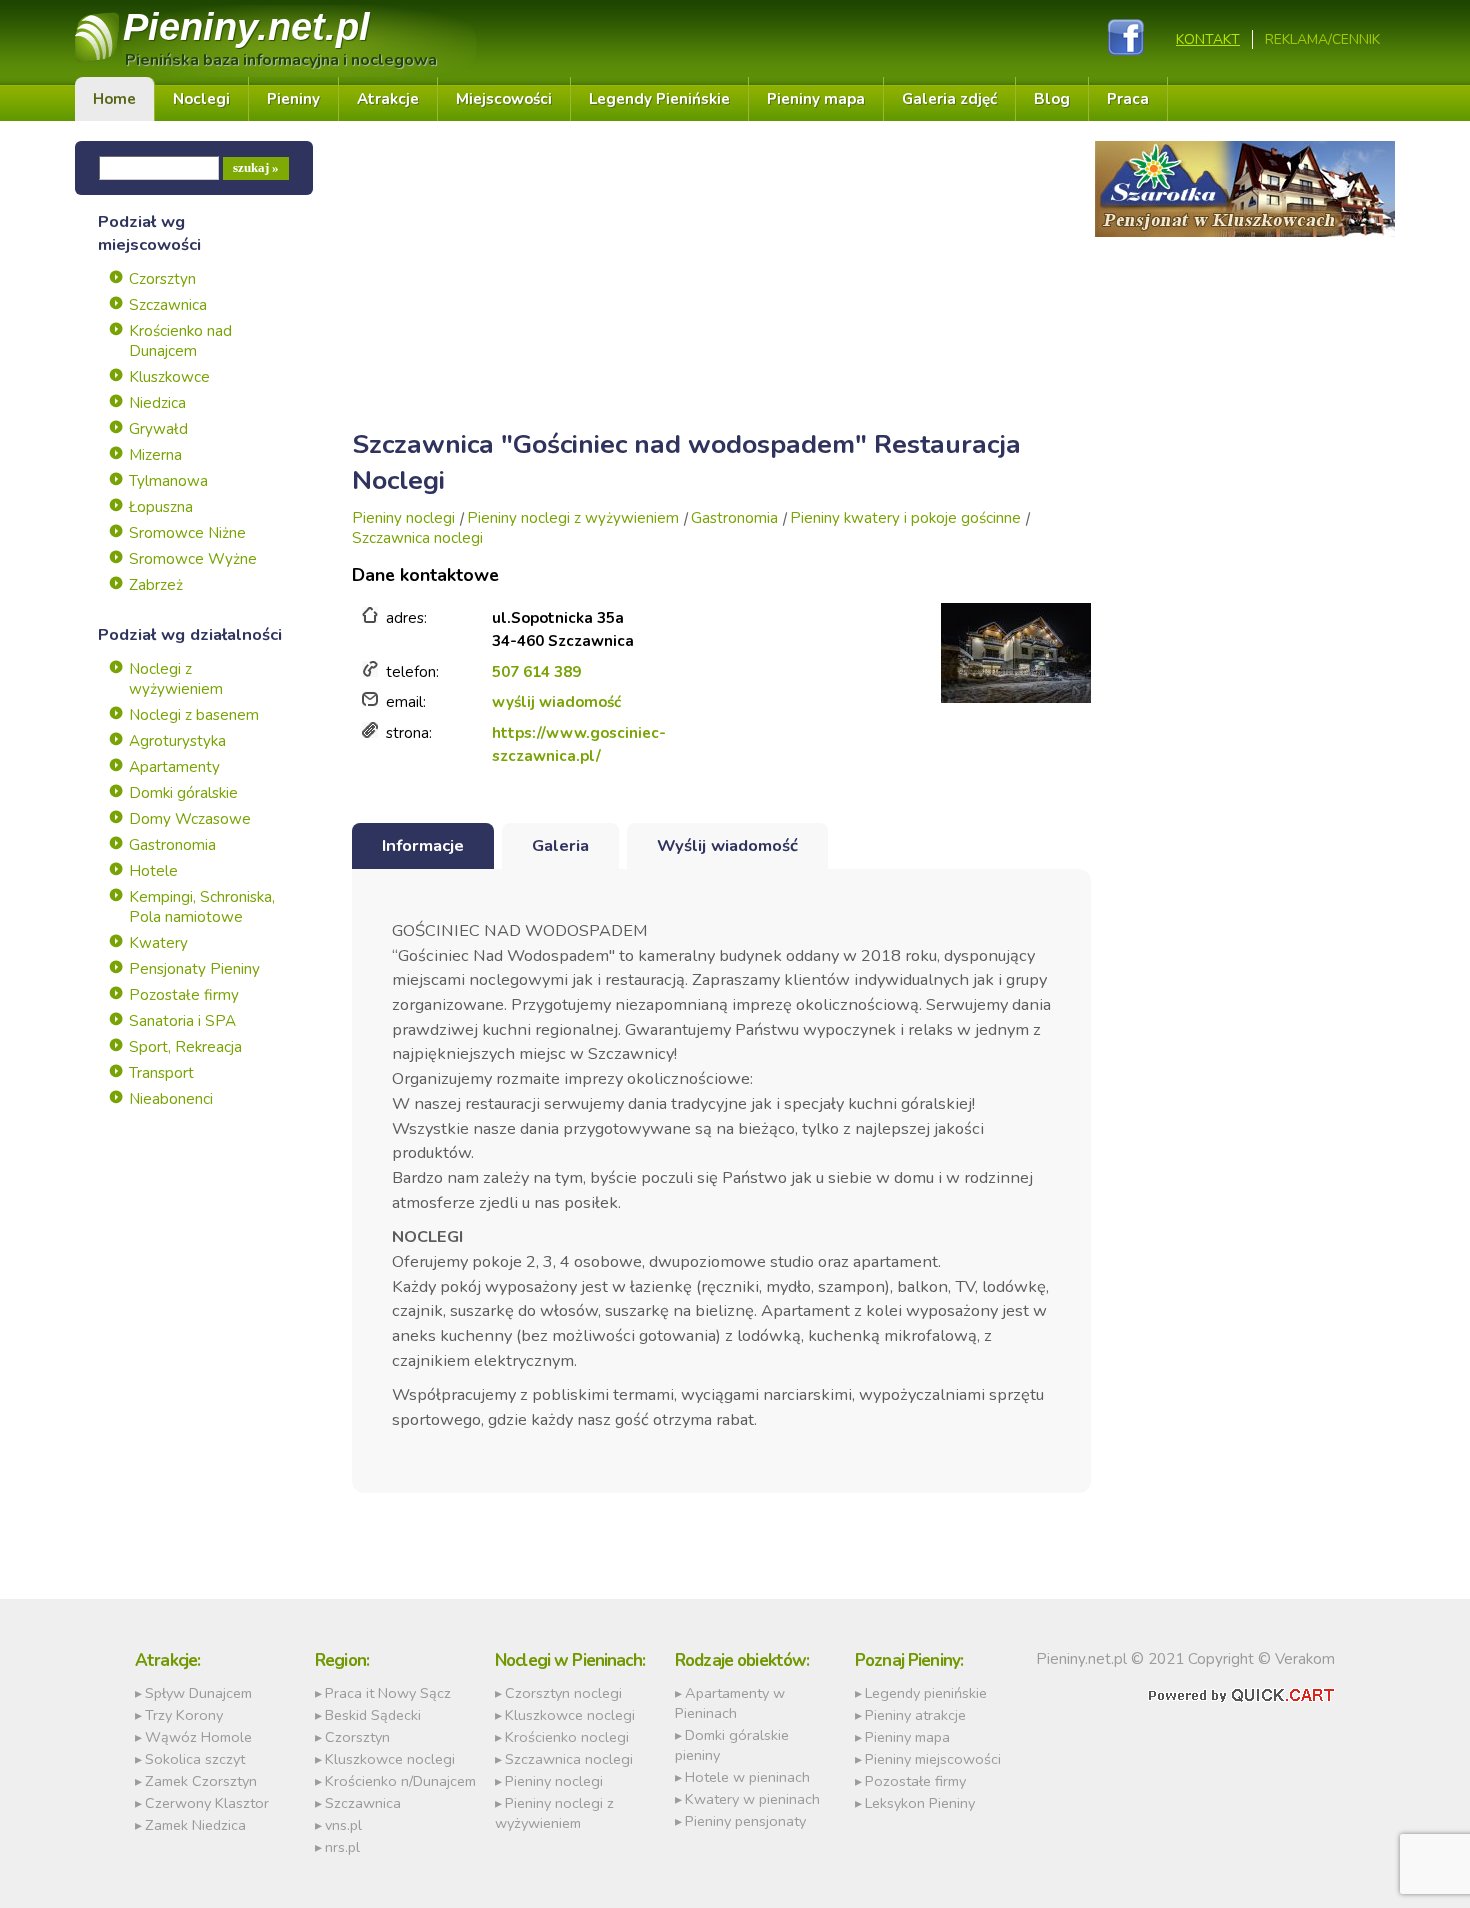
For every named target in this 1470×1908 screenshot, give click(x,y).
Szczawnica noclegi (417, 538)
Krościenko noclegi (567, 1737)
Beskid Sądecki (373, 1715)
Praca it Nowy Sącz (388, 1693)
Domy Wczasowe (190, 819)
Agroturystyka (177, 741)
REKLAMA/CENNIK (1322, 39)
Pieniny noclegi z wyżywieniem (573, 518)
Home (114, 99)
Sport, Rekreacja (185, 1047)
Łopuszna (161, 507)
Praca (1128, 99)
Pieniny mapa (816, 99)
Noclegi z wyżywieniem (176, 679)
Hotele (153, 871)
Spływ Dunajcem (198, 1693)
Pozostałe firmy (184, 995)
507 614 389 (536, 672)
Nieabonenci (171, 1099)
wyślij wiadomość (556, 702)
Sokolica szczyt (195, 1759)
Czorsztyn (162, 279)
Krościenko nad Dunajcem (180, 341)
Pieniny (246, 26)
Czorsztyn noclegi (563, 1693)
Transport (161, 1073)
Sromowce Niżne (187, 533)
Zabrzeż (156, 585)
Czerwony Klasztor (207, 1803)
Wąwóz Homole (198, 1737)
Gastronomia (172, 845)
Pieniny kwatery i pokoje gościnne (905, 518)
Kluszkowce (169, 377)
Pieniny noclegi (403, 518)
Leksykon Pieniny (920, 1803)
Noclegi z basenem (194, 715)
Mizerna (155, 455)
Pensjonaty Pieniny (194, 969)
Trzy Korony (184, 1715)
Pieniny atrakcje (915, 1715)
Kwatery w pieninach (752, 1799)
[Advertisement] (721, 281)
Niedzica (157, 403)
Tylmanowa (168, 481)
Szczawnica (168, 305)
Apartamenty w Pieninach (730, 1703)
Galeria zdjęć (949, 99)
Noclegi (201, 99)
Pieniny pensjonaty (745, 1821)
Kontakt (1208, 39)
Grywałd (158, 429)
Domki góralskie (183, 793)
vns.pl (343, 1825)
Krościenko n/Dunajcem (400, 1781)
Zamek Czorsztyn (201, 1781)
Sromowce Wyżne (193, 559)
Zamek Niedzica (195, 1825)
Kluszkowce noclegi (390, 1759)
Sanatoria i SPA (182, 1021)
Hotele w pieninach (747, 1777)
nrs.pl (342, 1847)
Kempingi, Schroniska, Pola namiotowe (202, 907)
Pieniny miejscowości (933, 1759)
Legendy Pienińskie (659, 99)
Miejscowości (504, 99)
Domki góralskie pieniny (732, 1745)
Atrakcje (388, 99)
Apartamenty (174, 767)
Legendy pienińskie (926, 1693)
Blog (1052, 99)
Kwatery (158, 943)
